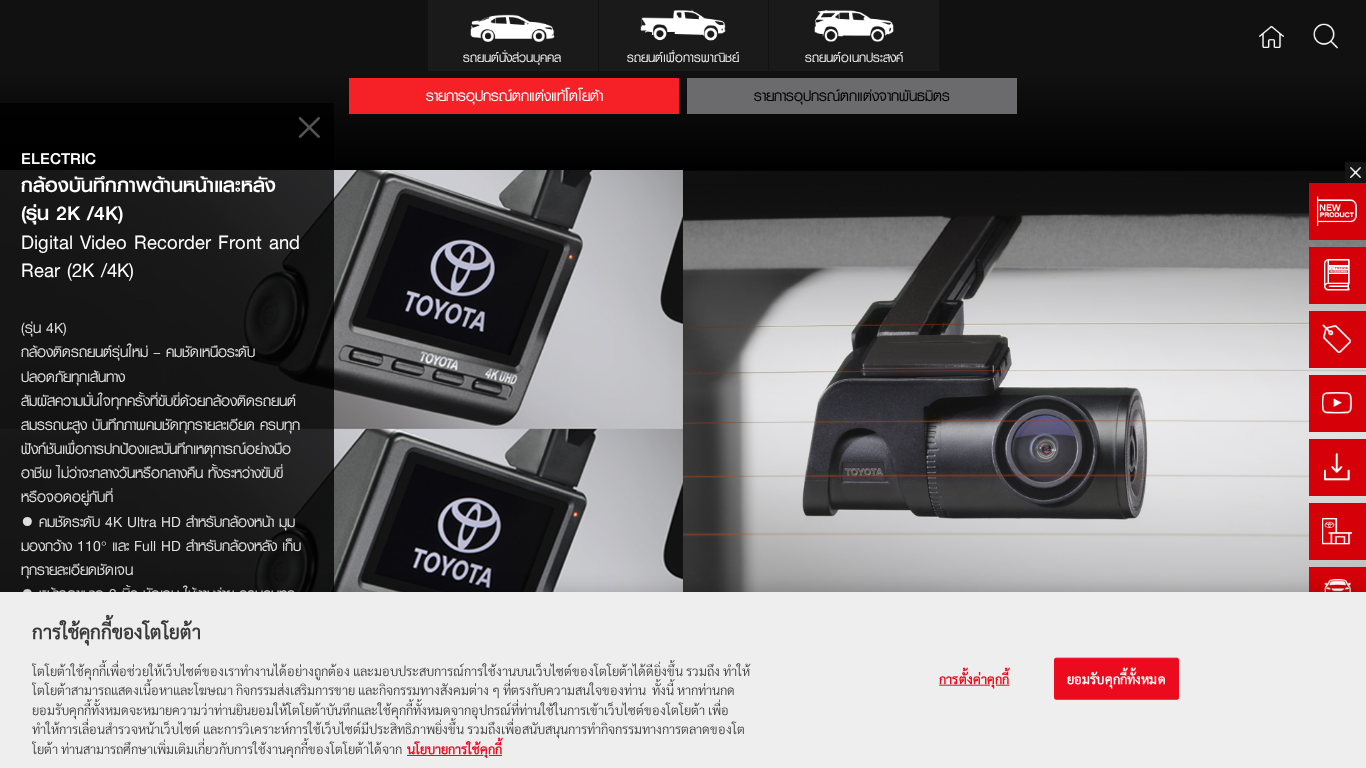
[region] (683, 680)
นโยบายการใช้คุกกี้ (454, 747)
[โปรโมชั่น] (1337, 339)
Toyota (75, 35)
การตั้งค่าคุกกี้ (974, 678)
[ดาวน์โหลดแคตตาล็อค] (1337, 467)
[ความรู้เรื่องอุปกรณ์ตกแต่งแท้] (1337, 275)
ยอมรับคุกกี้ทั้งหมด (1116, 678)
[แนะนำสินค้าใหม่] (1337, 211)
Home (1271, 35)
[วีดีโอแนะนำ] (1337, 403)
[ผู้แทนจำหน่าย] (1337, 531)
